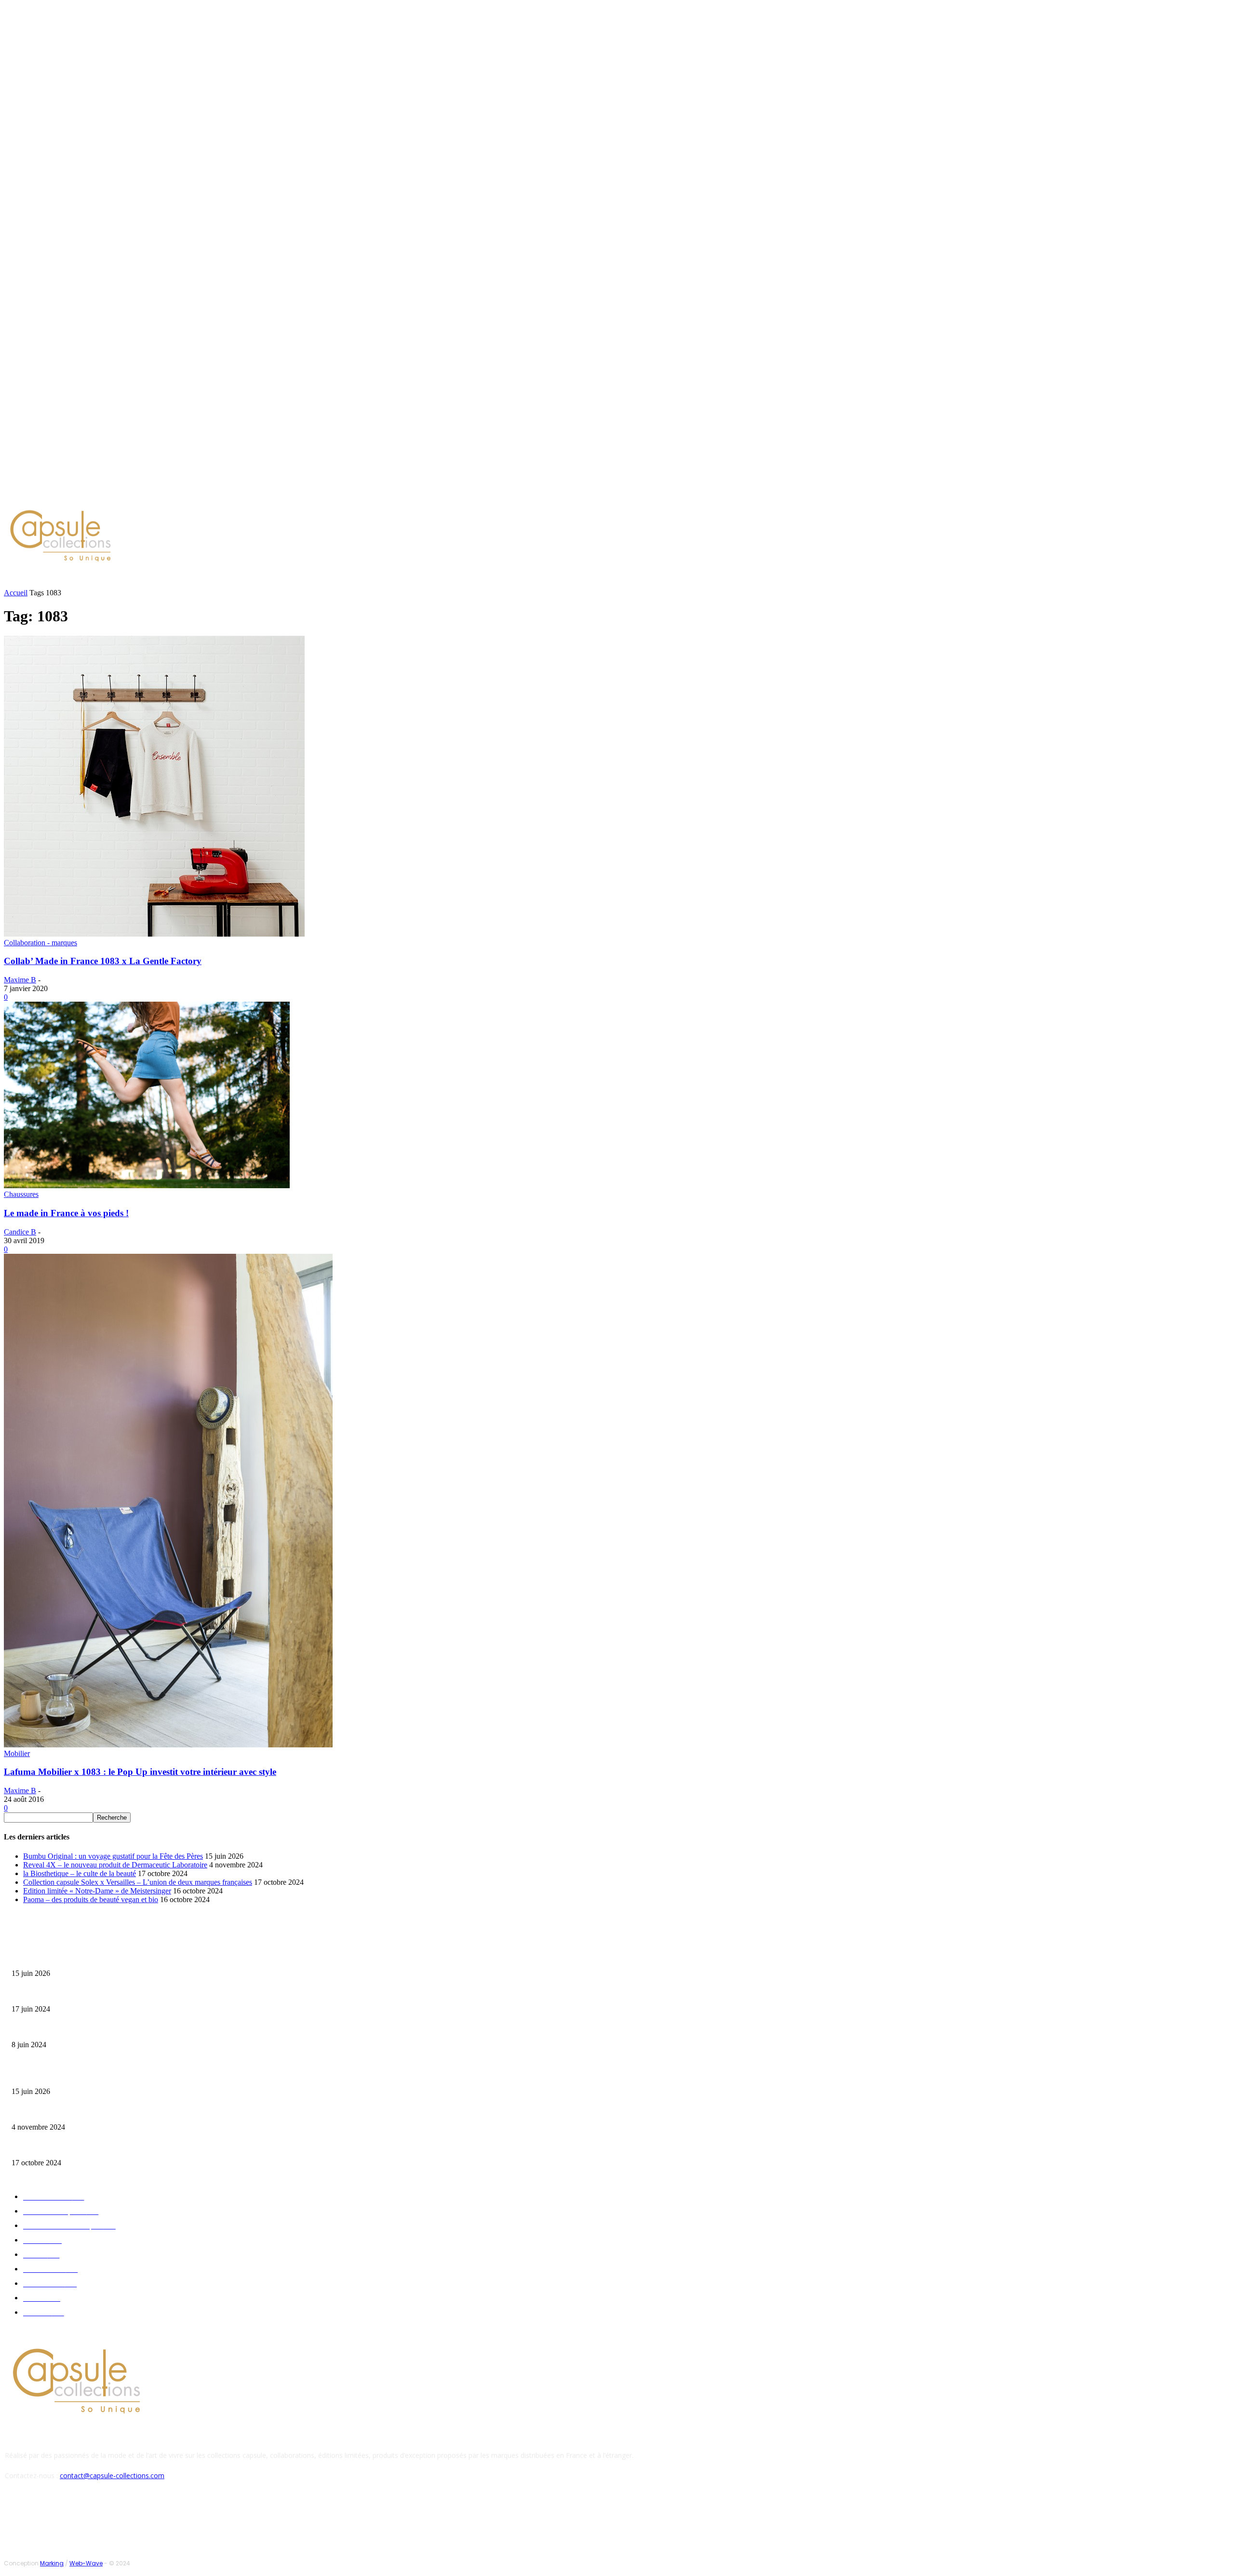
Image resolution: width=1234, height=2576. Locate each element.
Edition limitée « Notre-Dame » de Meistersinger (97, 1891)
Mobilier (17, 1753)
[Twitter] (95, 494)
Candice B (20, 1232)
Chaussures (21, 1194)
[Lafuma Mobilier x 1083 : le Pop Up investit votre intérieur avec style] (168, 1745)
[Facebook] (72, 494)
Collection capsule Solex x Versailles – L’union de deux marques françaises (138, 1882)
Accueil (16, 593)
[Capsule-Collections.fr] (157, 537)
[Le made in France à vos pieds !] (147, 1186)
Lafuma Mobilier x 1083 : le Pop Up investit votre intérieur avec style (140, 1772)
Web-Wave (86, 2563)
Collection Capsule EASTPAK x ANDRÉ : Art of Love (80, 1994)
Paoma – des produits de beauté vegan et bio (91, 1899)
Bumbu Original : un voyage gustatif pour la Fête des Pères (113, 1856)
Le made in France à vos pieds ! (66, 1213)
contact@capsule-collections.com (112, 2475)
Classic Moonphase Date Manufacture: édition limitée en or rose (95, 2030)
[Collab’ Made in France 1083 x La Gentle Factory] (154, 934)
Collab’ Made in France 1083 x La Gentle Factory (103, 961)
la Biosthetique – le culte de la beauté (80, 1873)
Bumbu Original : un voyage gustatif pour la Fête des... (82, 1958)
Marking (52, 2563)
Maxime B (20, 980)
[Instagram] (84, 494)
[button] (461, 579)
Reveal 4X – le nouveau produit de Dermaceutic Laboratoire (115, 1865)
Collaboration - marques (40, 943)
